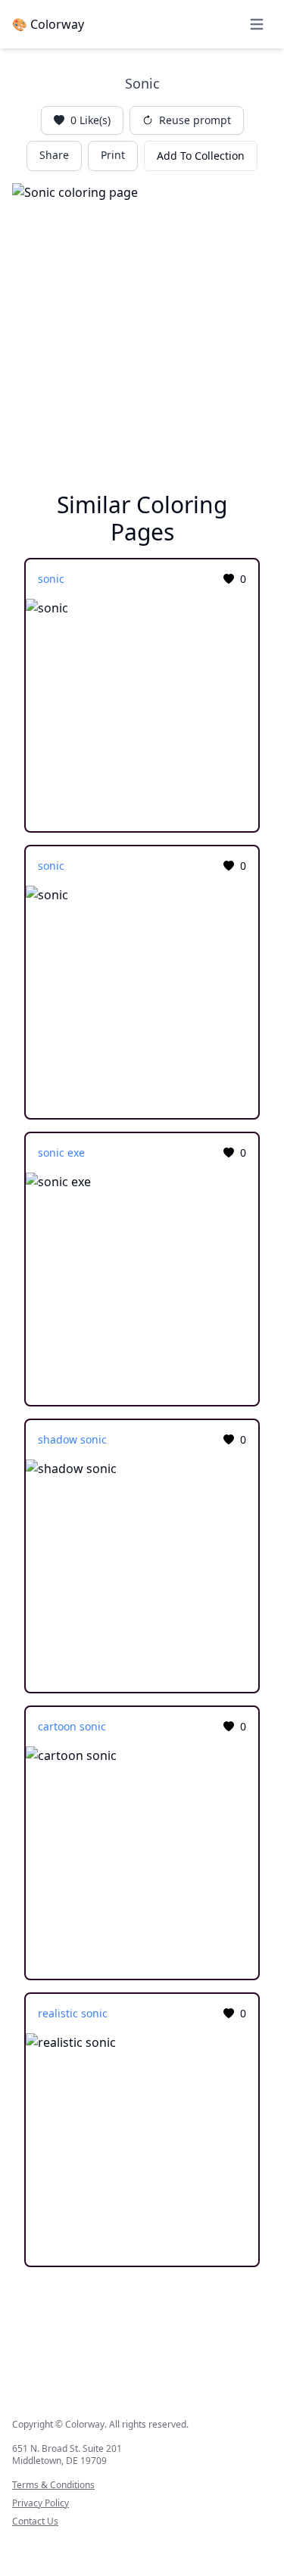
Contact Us (35, 2521)
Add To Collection (201, 156)
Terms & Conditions (53, 2485)
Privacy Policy (41, 2503)
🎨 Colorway (48, 24)
